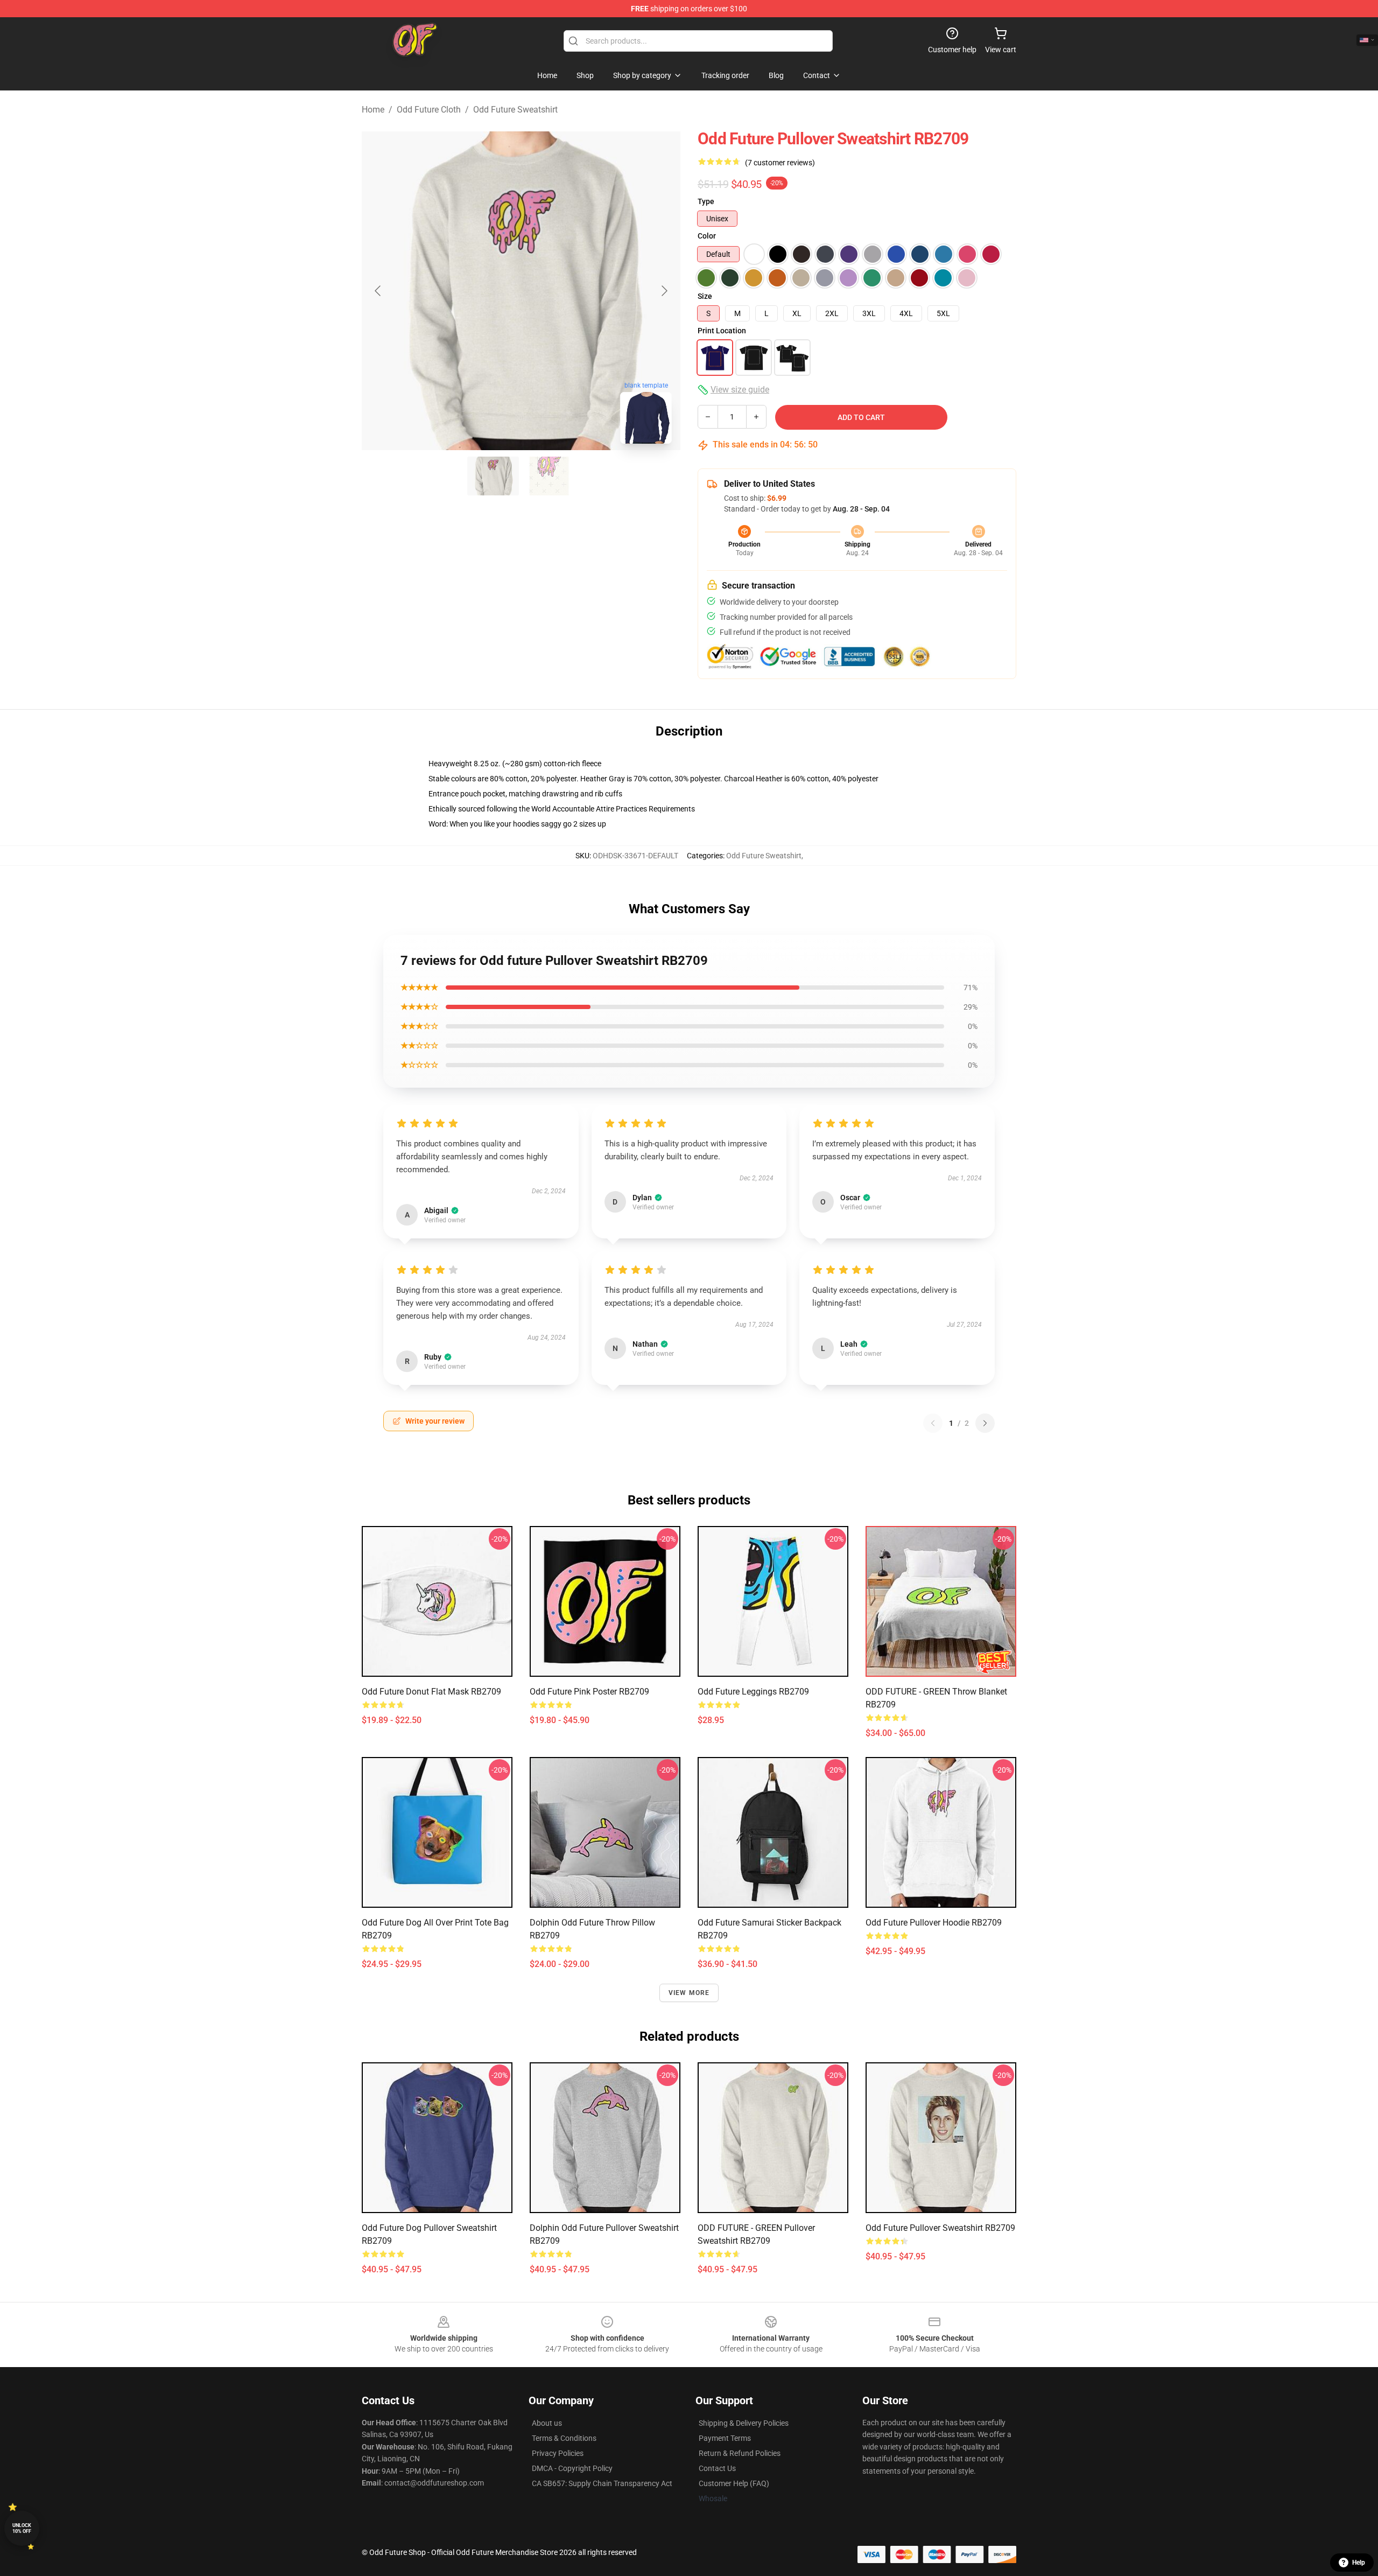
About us (547, 2423)
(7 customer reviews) (780, 163)
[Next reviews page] (985, 1423)
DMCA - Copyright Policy (572, 2468)
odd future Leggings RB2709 (753, 1692)
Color (707, 236)
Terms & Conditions (564, 2438)
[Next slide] (664, 291)
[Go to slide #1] (493, 476)
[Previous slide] (378, 291)
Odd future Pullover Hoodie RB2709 (934, 1923)
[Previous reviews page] (933, 1423)
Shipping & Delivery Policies (744, 2423)
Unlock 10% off (22, 2528)
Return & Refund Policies (740, 2453)
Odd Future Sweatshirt (515, 110)
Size (705, 296)
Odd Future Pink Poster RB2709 (589, 1692)
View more (689, 1993)
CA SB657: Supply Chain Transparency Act (602, 2483)
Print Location (722, 331)
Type (706, 201)
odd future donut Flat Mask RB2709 (431, 1692)
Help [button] (1359, 2563)
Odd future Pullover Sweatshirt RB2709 (940, 2228)
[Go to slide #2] (549, 476)
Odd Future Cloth (429, 110)
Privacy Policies (558, 2453)
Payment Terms (725, 2438)
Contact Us (717, 2468)
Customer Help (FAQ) (734, 2483)
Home (373, 110)
